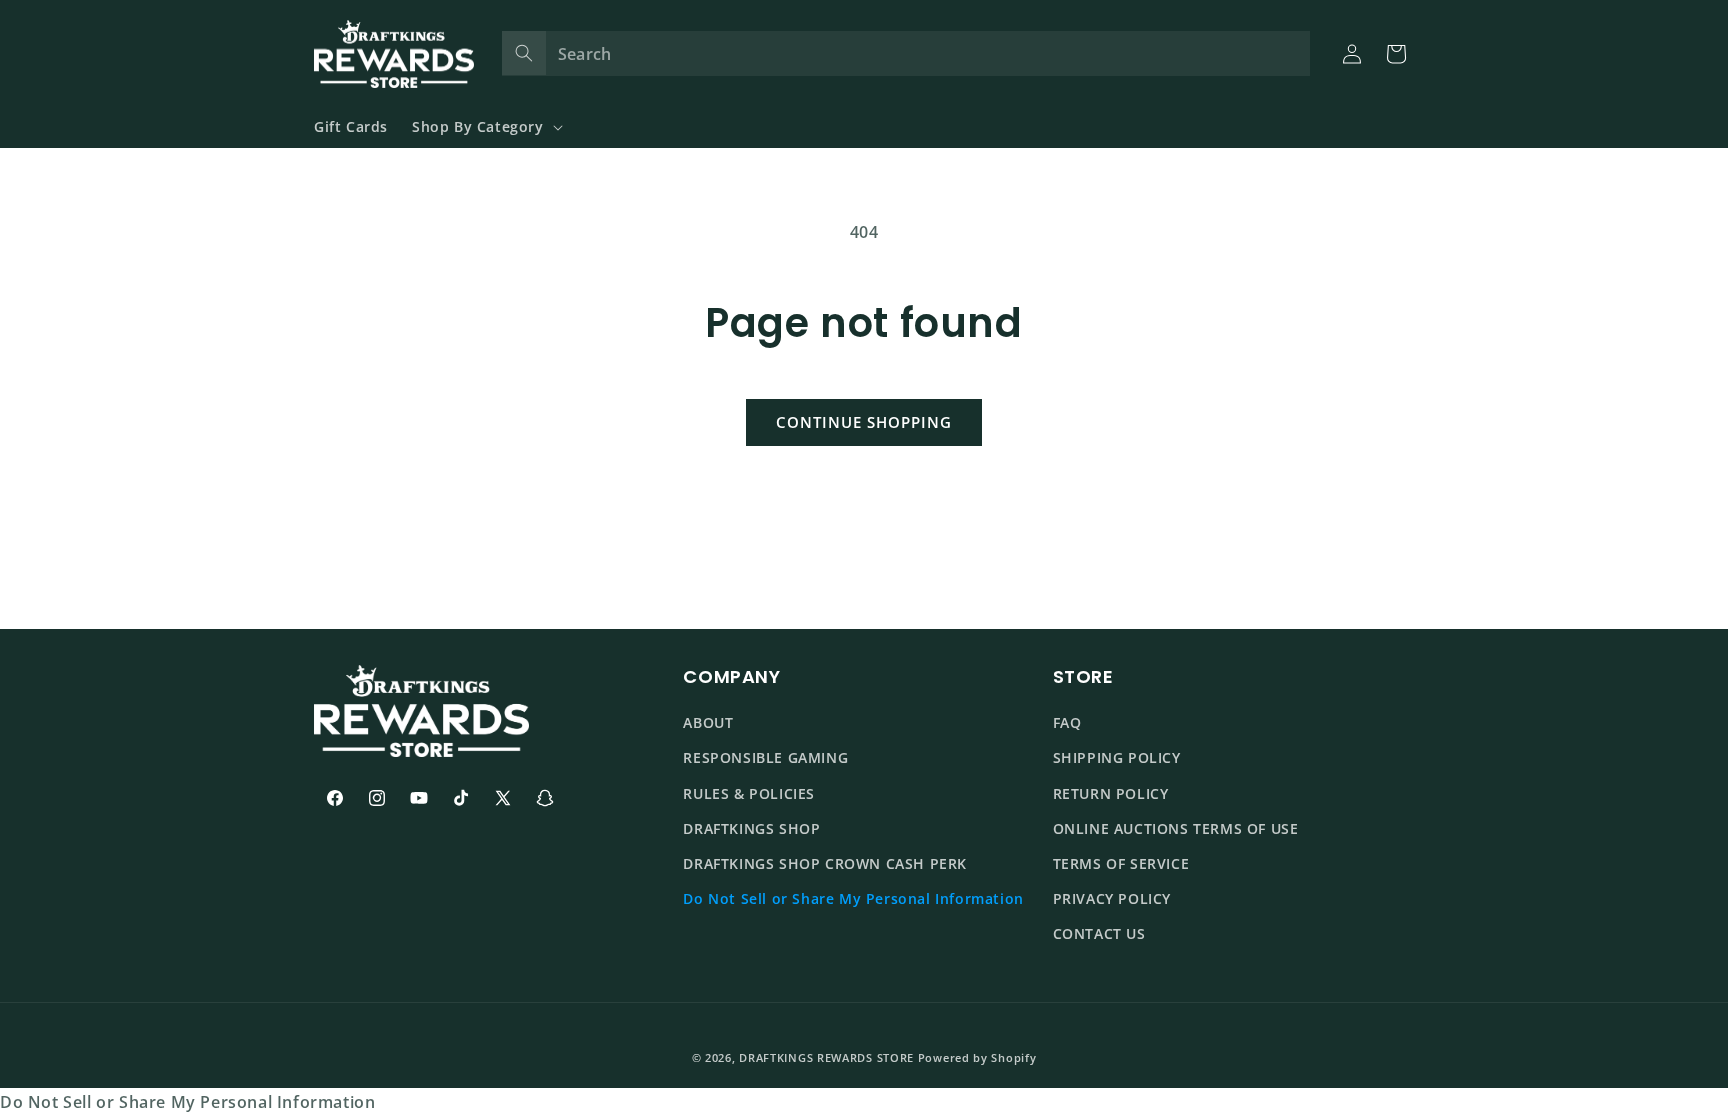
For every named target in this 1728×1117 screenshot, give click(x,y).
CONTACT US (1099, 934)
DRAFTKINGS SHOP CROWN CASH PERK (825, 863)
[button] (485, 127)
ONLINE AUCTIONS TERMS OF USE (1176, 828)
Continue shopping (864, 422)
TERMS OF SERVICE (1121, 863)
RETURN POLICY (1111, 793)
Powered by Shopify (977, 1057)
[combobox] (906, 53)
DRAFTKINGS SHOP (751, 828)
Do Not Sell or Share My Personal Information (853, 898)
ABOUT (708, 723)
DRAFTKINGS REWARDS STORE (826, 1057)
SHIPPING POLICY (1117, 758)
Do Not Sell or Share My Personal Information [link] (187, 1102)
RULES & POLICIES (749, 793)
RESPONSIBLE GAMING (765, 758)
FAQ (1067, 723)
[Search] (524, 53)
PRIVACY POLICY (1112, 898)
